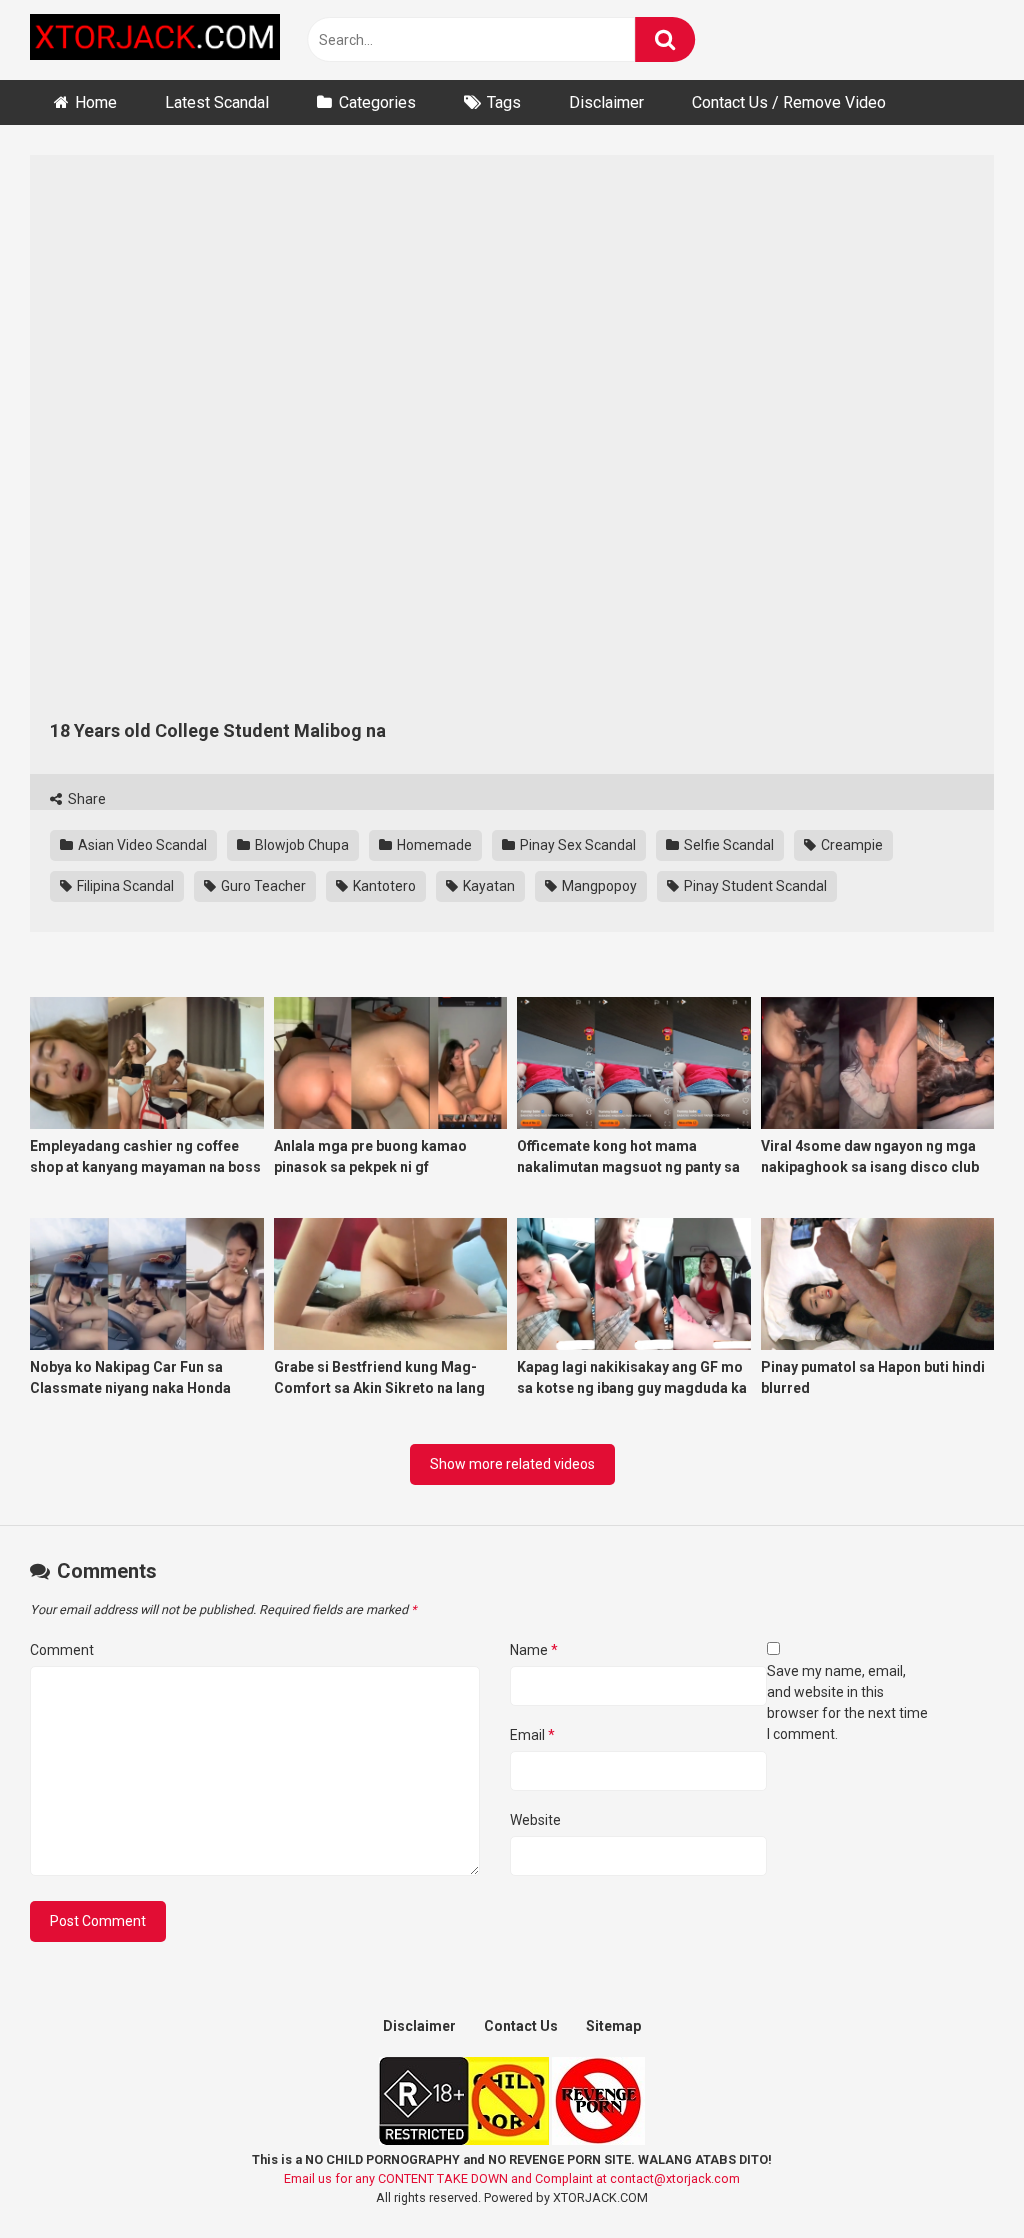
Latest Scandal (217, 102)
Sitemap (613, 2026)
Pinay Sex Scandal (576, 845)
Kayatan (487, 886)
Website (535, 1820)
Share (85, 799)
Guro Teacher (262, 886)
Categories (377, 102)
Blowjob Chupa (300, 845)
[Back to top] (957, 2177)
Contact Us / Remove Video (789, 102)
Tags (504, 102)
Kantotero (383, 886)
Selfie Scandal (727, 845)
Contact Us (521, 2026)
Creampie (850, 845)
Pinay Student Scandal (754, 886)
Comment (62, 1650)
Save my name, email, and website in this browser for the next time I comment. (847, 1702)
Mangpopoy (598, 886)
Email (532, 1735)
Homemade (433, 845)
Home (96, 102)
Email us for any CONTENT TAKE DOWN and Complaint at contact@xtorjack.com (512, 2178)
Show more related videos (512, 1464)
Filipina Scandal (124, 886)
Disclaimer (606, 102)
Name (534, 1650)
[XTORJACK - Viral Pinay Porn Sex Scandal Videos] (155, 40)
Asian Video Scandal (141, 845)
